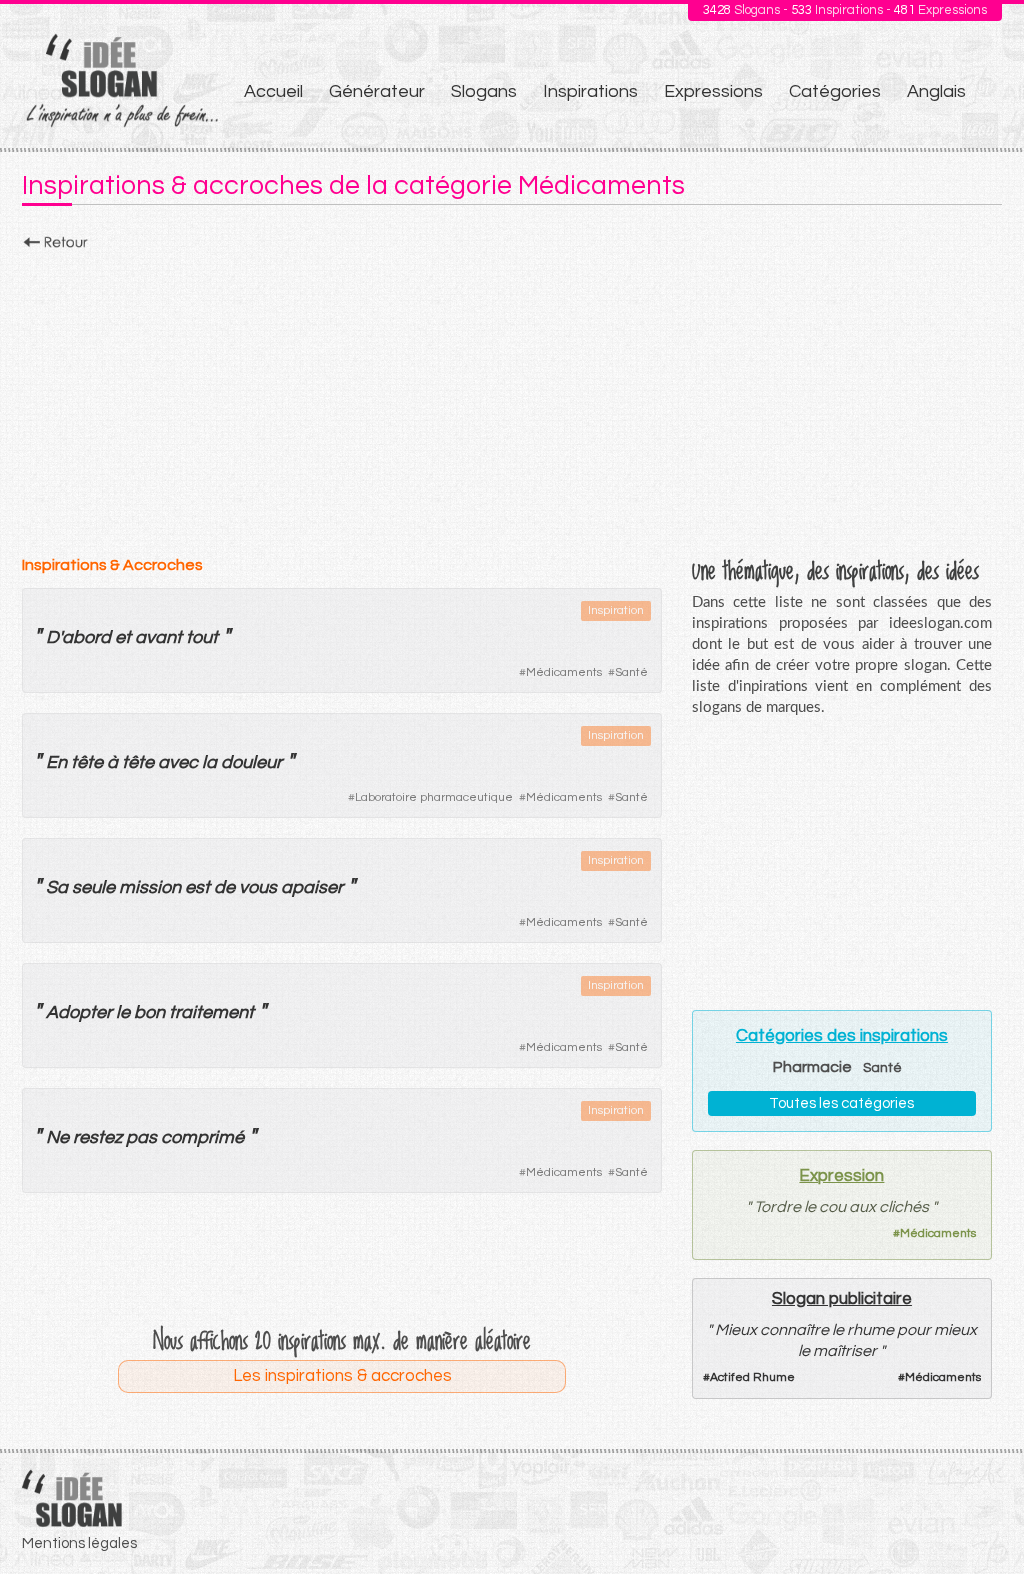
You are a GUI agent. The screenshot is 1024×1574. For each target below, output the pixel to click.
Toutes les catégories (841, 1103)
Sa (57, 887)
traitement (211, 1012)
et (123, 637)
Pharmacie (812, 1067)
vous (258, 887)
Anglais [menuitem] (936, 91)
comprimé (202, 1137)
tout (202, 637)
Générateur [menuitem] (377, 91)
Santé (631, 672)
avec (178, 762)
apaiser (312, 887)
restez (97, 1137)
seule (93, 887)
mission (150, 887)
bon (149, 1012)
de (224, 887)
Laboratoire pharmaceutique (434, 797)
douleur (251, 762)
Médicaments (564, 672)
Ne (57, 1137)
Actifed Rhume (752, 1377)
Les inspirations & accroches (342, 1376)
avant (158, 637)
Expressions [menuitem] (713, 91)
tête (87, 762)
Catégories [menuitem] (835, 91)
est (197, 887)
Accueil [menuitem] (273, 91)
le (123, 1012)
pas (141, 1137)
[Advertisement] (512, 397)
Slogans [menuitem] (484, 91)
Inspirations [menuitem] (590, 91)
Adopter (79, 1012)
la (209, 762)
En (56, 762)
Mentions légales (79, 1543)
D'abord (78, 637)
